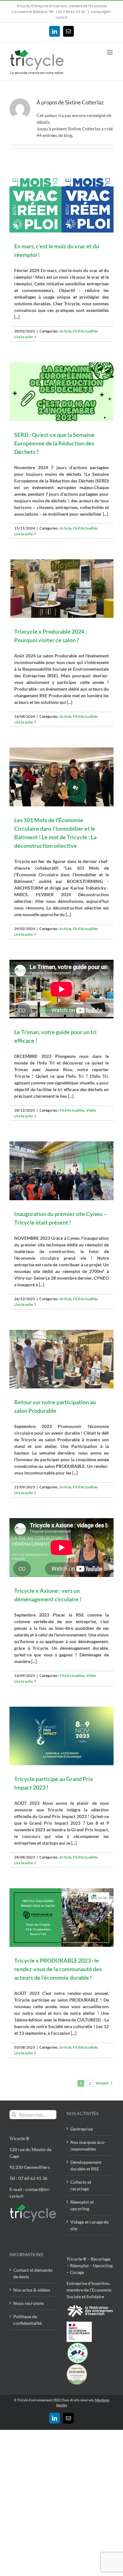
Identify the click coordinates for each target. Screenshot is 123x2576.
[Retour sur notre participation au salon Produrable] (61, 1359)
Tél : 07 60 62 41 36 (28, 2178)
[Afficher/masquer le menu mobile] (110, 52)
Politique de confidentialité (27, 2320)
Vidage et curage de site (89, 2225)
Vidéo (91, 1110)
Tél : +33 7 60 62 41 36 (67, 12)
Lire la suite (23, 337)
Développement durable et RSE (86, 2165)
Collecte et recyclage (81, 2185)
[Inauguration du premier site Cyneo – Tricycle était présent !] (61, 1171)
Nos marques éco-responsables (88, 2145)
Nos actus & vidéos (32, 2290)
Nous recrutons (29, 2303)
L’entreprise (82, 2129)
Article (65, 331)
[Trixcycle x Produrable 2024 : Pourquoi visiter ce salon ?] (61, 589)
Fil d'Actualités (85, 331)
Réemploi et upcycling (82, 2205)
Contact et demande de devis (33, 2273)
